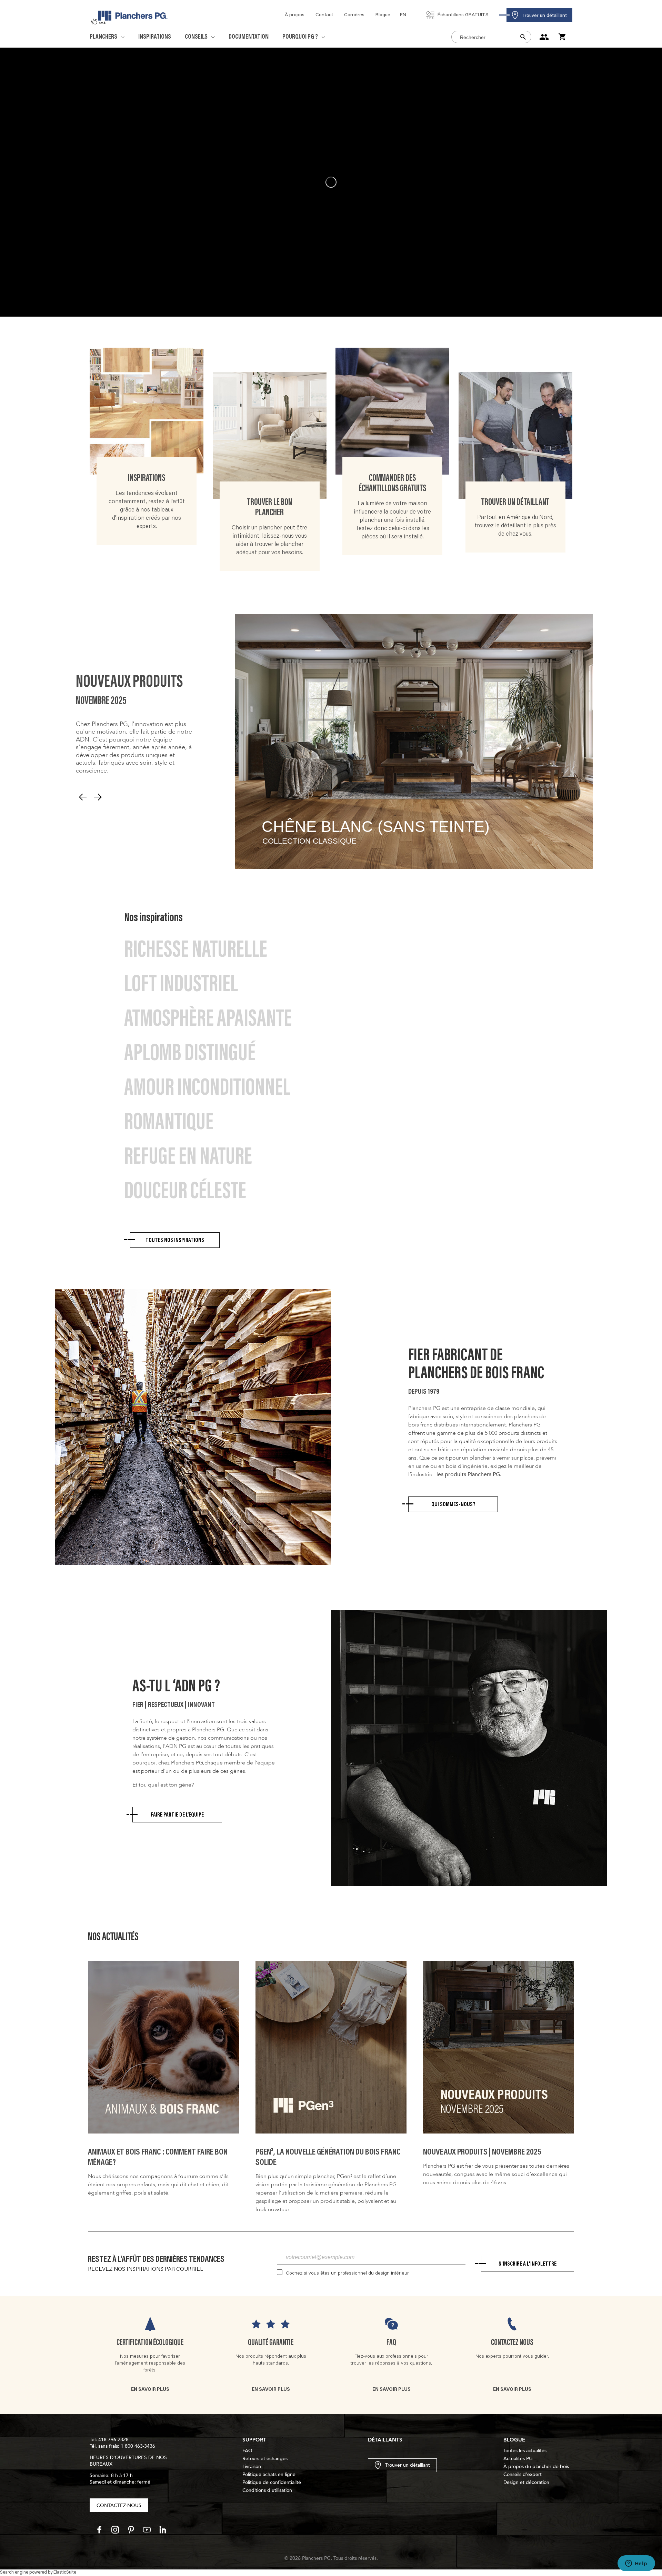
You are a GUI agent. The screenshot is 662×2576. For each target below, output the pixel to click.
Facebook (99, 2530)
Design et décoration (526, 2482)
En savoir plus (150, 2390)
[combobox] (491, 37)
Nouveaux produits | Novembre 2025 (482, 2152)
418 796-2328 (113, 2440)
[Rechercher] (525, 37)
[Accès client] (545, 37)
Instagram (115, 2530)
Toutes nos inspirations (175, 1241)
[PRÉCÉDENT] (83, 797)
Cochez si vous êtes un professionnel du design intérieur (347, 2274)
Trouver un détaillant (408, 2465)
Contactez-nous (119, 2505)
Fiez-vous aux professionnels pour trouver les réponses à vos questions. (391, 2360)
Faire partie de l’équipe (177, 1815)
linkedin (163, 2530)
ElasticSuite (65, 2573)
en (403, 15)
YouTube (147, 2530)
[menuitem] (295, 15)
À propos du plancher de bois (536, 2466)
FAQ (391, 2343)
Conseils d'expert (523, 2474)
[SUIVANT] (98, 797)
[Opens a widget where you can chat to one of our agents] (636, 2564)
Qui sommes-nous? (453, 1505)
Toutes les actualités (525, 2451)
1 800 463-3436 (138, 2446)
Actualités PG (518, 2459)
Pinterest (131, 2530)
